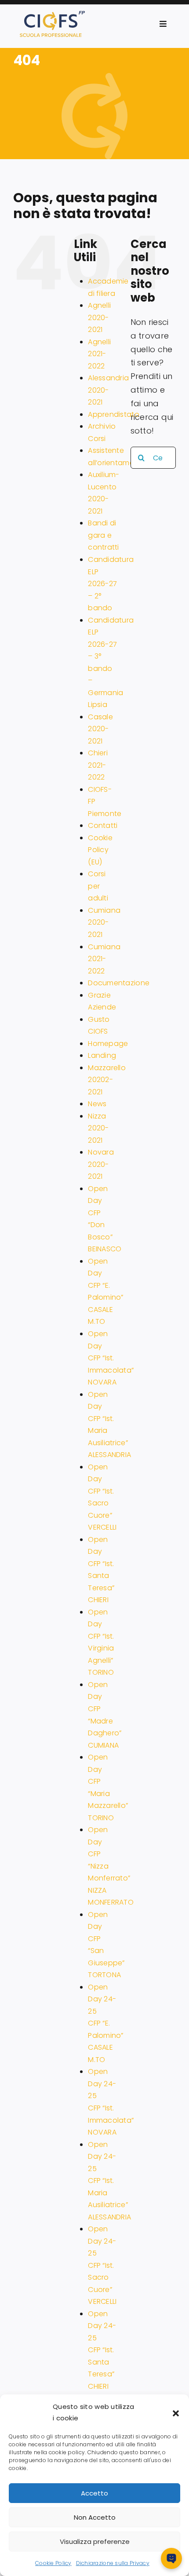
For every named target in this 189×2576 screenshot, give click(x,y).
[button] (176, 2412)
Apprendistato (114, 414)
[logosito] (52, 15)
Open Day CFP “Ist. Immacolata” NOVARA (111, 1358)
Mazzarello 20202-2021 (107, 1080)
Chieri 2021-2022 (98, 765)
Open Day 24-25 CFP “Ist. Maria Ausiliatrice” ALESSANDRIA (109, 2181)
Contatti (103, 825)
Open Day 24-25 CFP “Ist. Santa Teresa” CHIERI (102, 2350)
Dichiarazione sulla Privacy (113, 2563)
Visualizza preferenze (95, 2541)
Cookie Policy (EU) (100, 850)
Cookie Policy (53, 2563)
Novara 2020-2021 (101, 1164)
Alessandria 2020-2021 (108, 390)
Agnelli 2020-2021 (99, 317)
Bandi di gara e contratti (103, 535)
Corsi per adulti (98, 886)
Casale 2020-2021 (100, 729)
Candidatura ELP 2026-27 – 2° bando (111, 584)
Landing (102, 1055)
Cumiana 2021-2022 (104, 959)
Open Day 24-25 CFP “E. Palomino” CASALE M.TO (105, 2023)
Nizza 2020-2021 (98, 1128)
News (97, 1104)
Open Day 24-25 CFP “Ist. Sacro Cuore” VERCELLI (102, 2265)
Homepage (108, 1044)
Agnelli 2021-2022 (99, 354)
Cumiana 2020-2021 (104, 922)
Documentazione (119, 983)
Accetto (94, 2493)
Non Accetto (95, 2517)
